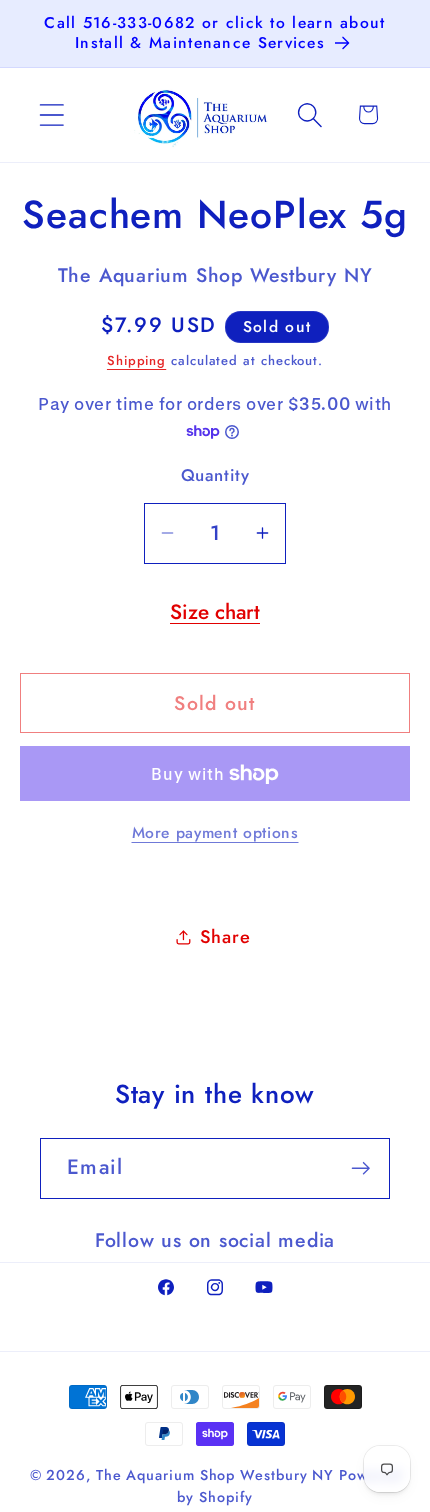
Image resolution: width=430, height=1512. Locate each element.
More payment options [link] (215, 833)
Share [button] (225, 937)
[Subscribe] (360, 1168)
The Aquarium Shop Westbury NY (215, 1475)
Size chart (215, 612)
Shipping (136, 360)
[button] (51, 114)
